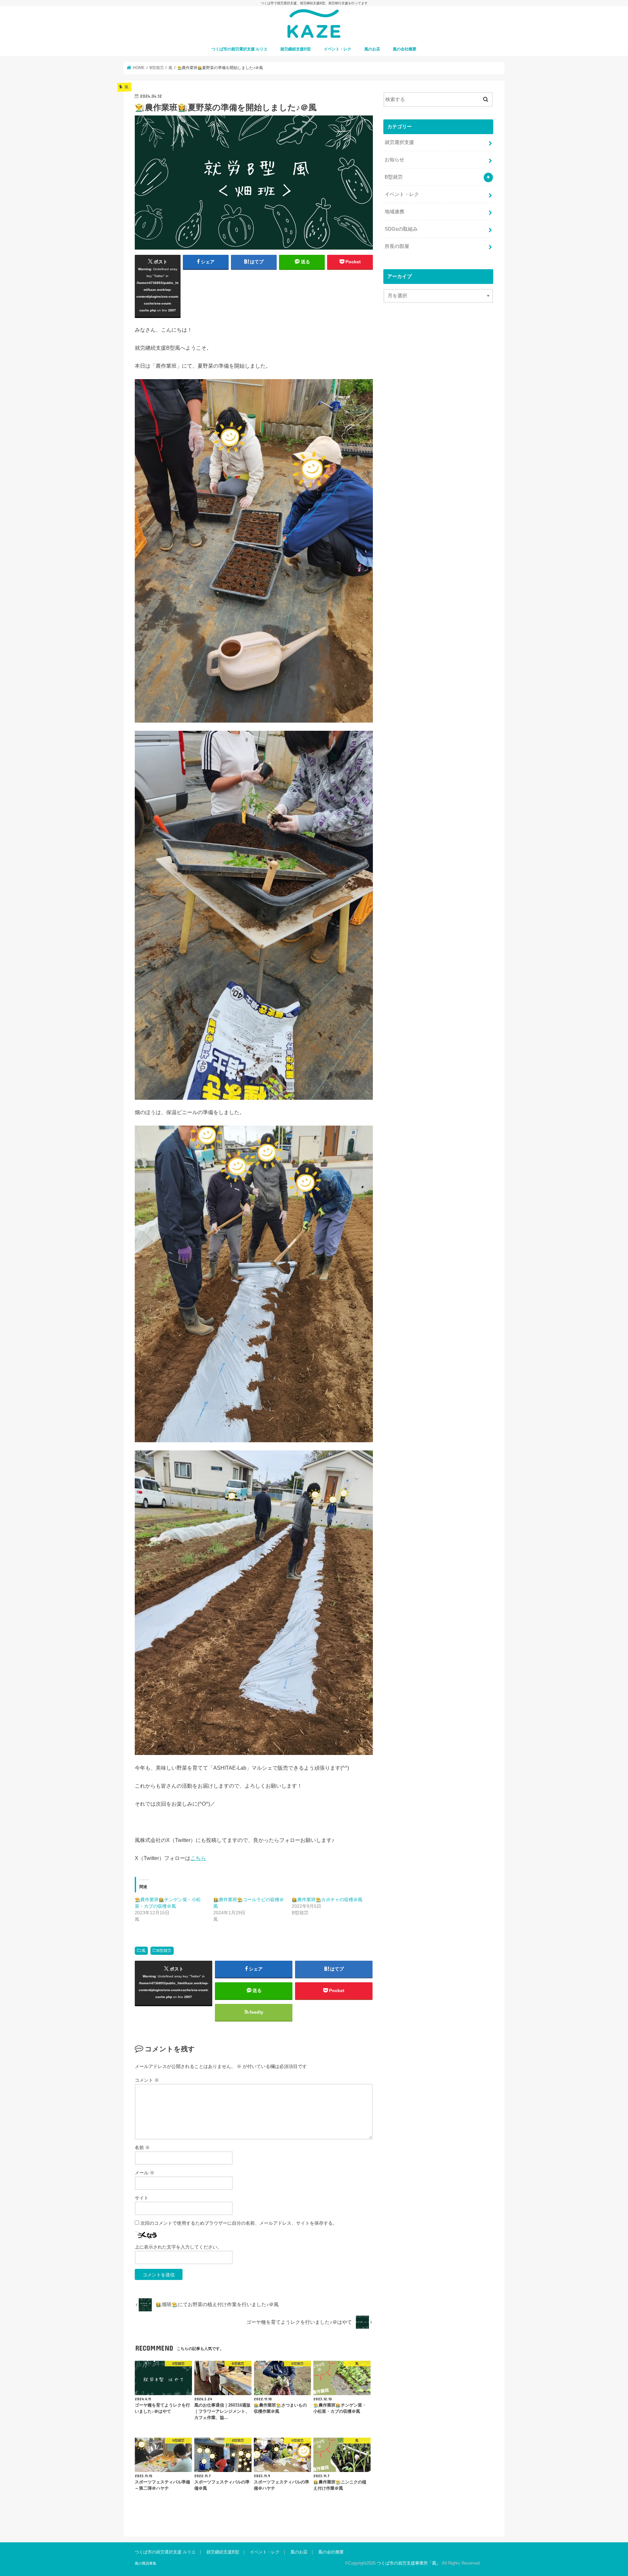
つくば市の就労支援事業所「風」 (409, 2563)
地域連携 (394, 212)
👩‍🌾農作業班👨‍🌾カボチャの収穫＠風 (327, 1900)
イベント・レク (338, 49)
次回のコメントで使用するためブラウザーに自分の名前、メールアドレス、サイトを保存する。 (239, 2223)
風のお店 (372, 49)
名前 (142, 2147)
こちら (198, 1858)
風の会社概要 (405, 49)
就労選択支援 (399, 142)
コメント (147, 2080)
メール (145, 2173)
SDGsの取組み (401, 229)
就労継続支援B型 (296, 49)
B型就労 (164, 1951)
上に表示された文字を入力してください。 (178, 2247)
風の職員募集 (146, 2563)
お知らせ (394, 160)
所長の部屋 (397, 246)
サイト (142, 2198)
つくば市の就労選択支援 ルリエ (240, 49)
